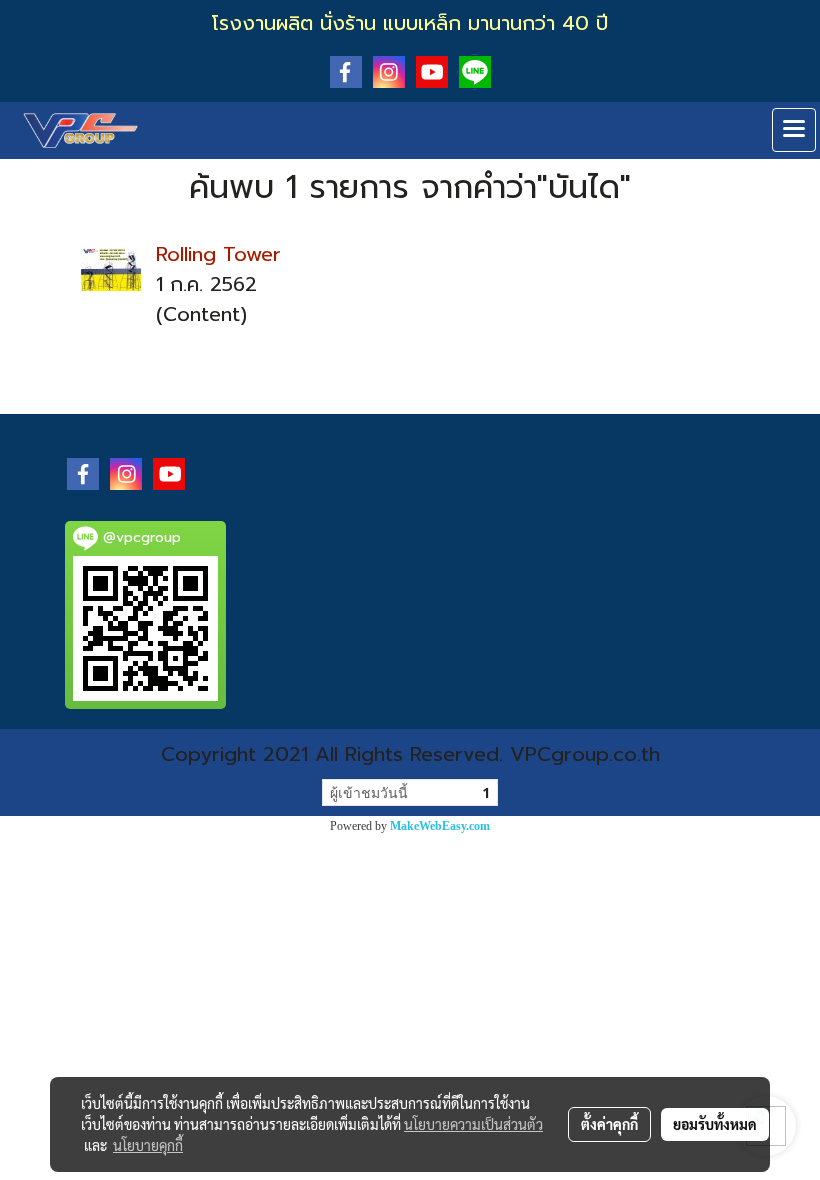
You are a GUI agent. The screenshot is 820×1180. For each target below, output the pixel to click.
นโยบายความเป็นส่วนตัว (473, 1124)
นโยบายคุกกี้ (148, 1145)
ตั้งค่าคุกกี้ (609, 1124)
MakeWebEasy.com (440, 826)
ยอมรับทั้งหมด (715, 1124)
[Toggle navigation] (794, 130)
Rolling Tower (218, 254)
